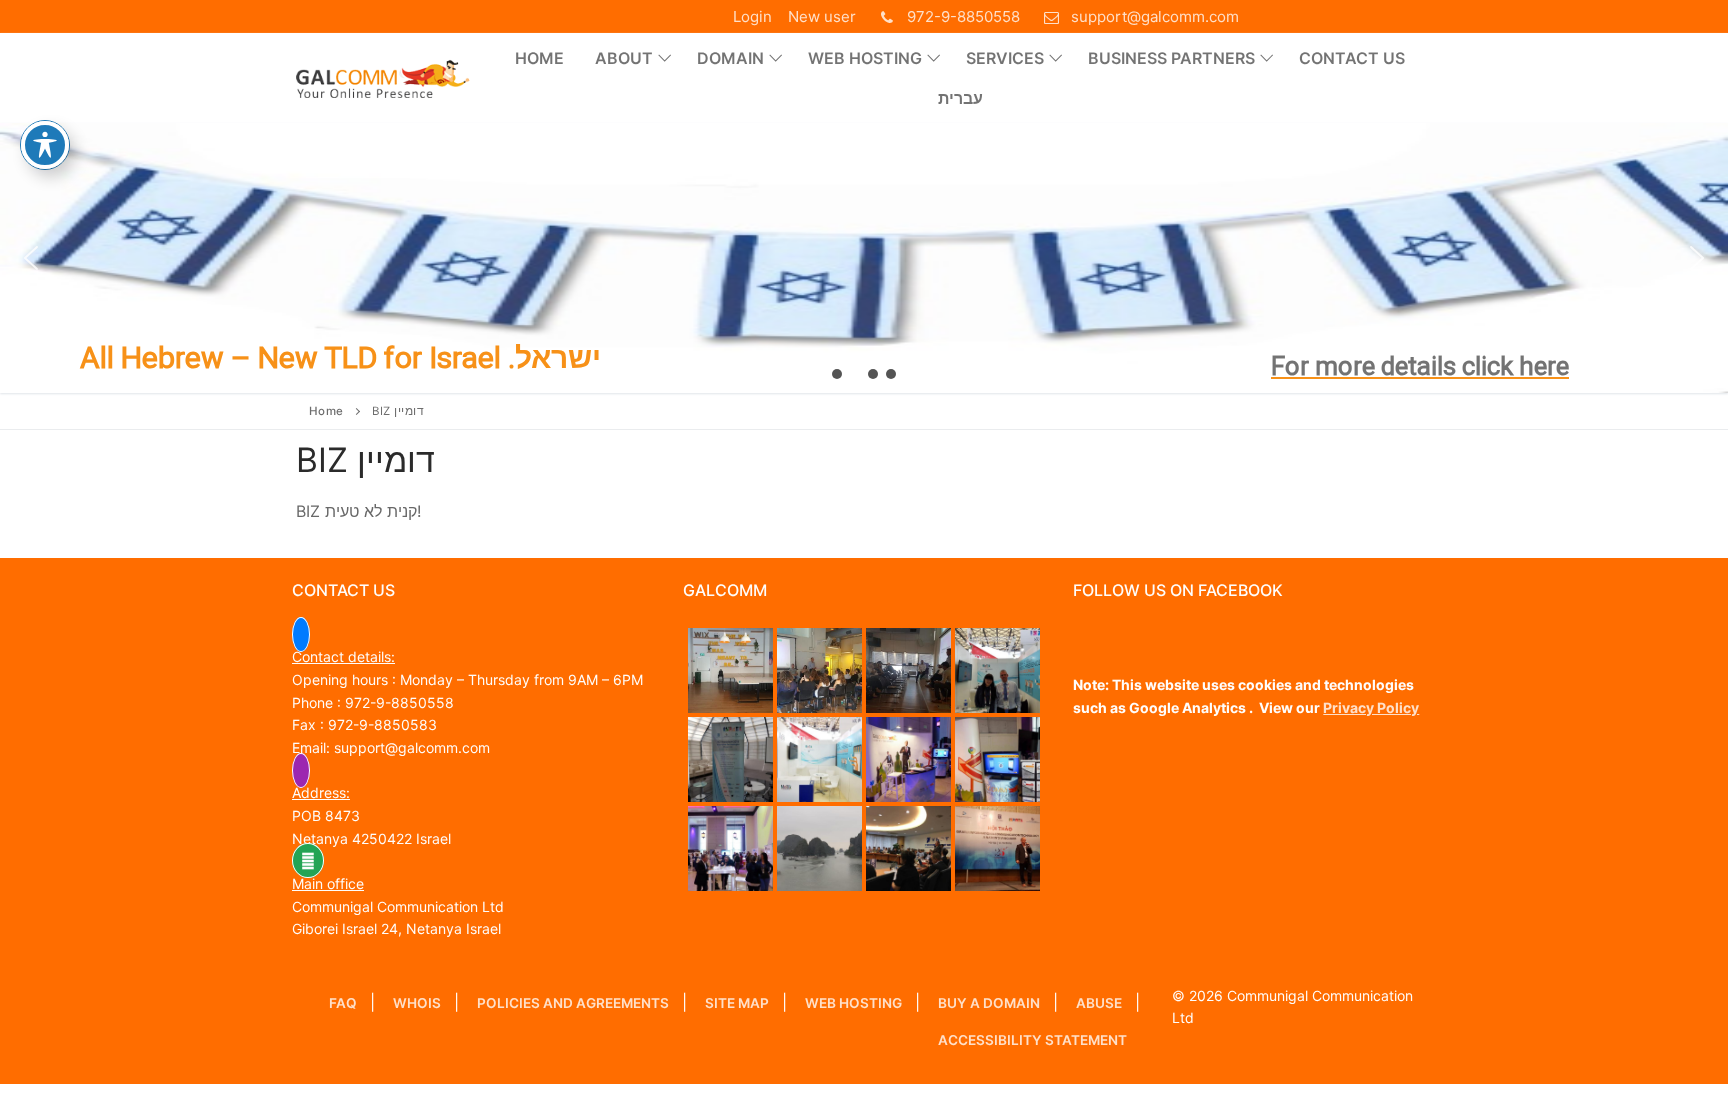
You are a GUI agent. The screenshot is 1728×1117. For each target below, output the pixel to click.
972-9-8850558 (963, 16)
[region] (864, 258)
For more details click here (1420, 366)
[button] (864, 258)
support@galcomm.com (1155, 16)
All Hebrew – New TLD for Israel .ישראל (340, 357)
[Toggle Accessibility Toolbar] (45, 145)
